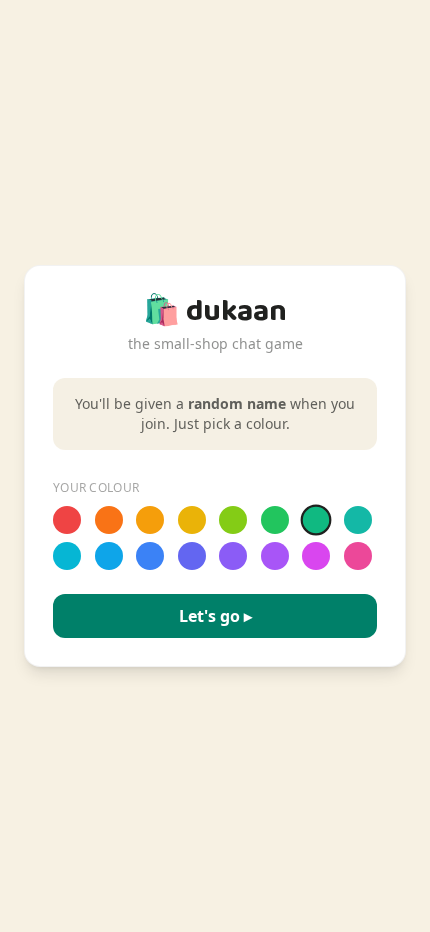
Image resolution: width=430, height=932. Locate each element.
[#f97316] (109, 520)
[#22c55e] (275, 520)
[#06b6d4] (67, 556)
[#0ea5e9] (109, 556)
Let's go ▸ (215, 616)
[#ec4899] (358, 556)
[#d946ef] (316, 556)
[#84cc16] (233, 520)
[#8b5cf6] (233, 556)
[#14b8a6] (358, 520)
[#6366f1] (192, 556)
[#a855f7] (275, 556)
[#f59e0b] (150, 520)
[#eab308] (192, 520)
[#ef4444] (67, 520)
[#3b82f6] (150, 556)
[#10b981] (316, 520)
